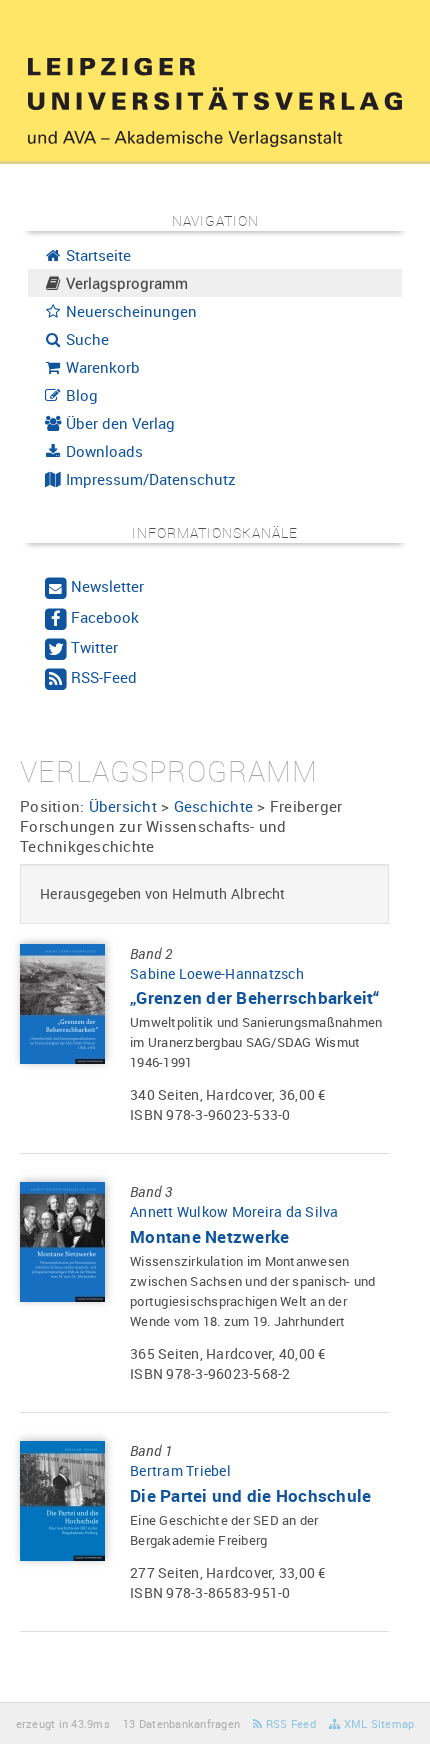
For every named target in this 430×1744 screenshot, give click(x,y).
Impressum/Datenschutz (149, 479)
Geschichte (214, 806)
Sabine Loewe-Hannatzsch (217, 973)
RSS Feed (289, 1723)
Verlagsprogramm (125, 283)
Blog (80, 395)
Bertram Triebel (180, 1470)
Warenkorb (101, 367)
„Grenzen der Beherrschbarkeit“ (255, 997)
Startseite (96, 255)
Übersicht (123, 806)
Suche (85, 339)
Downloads (102, 451)
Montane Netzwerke (209, 1236)
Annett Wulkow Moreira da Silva (234, 1211)
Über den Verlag (118, 423)
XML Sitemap (377, 1723)
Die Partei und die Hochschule (250, 1495)
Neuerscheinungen (129, 311)
